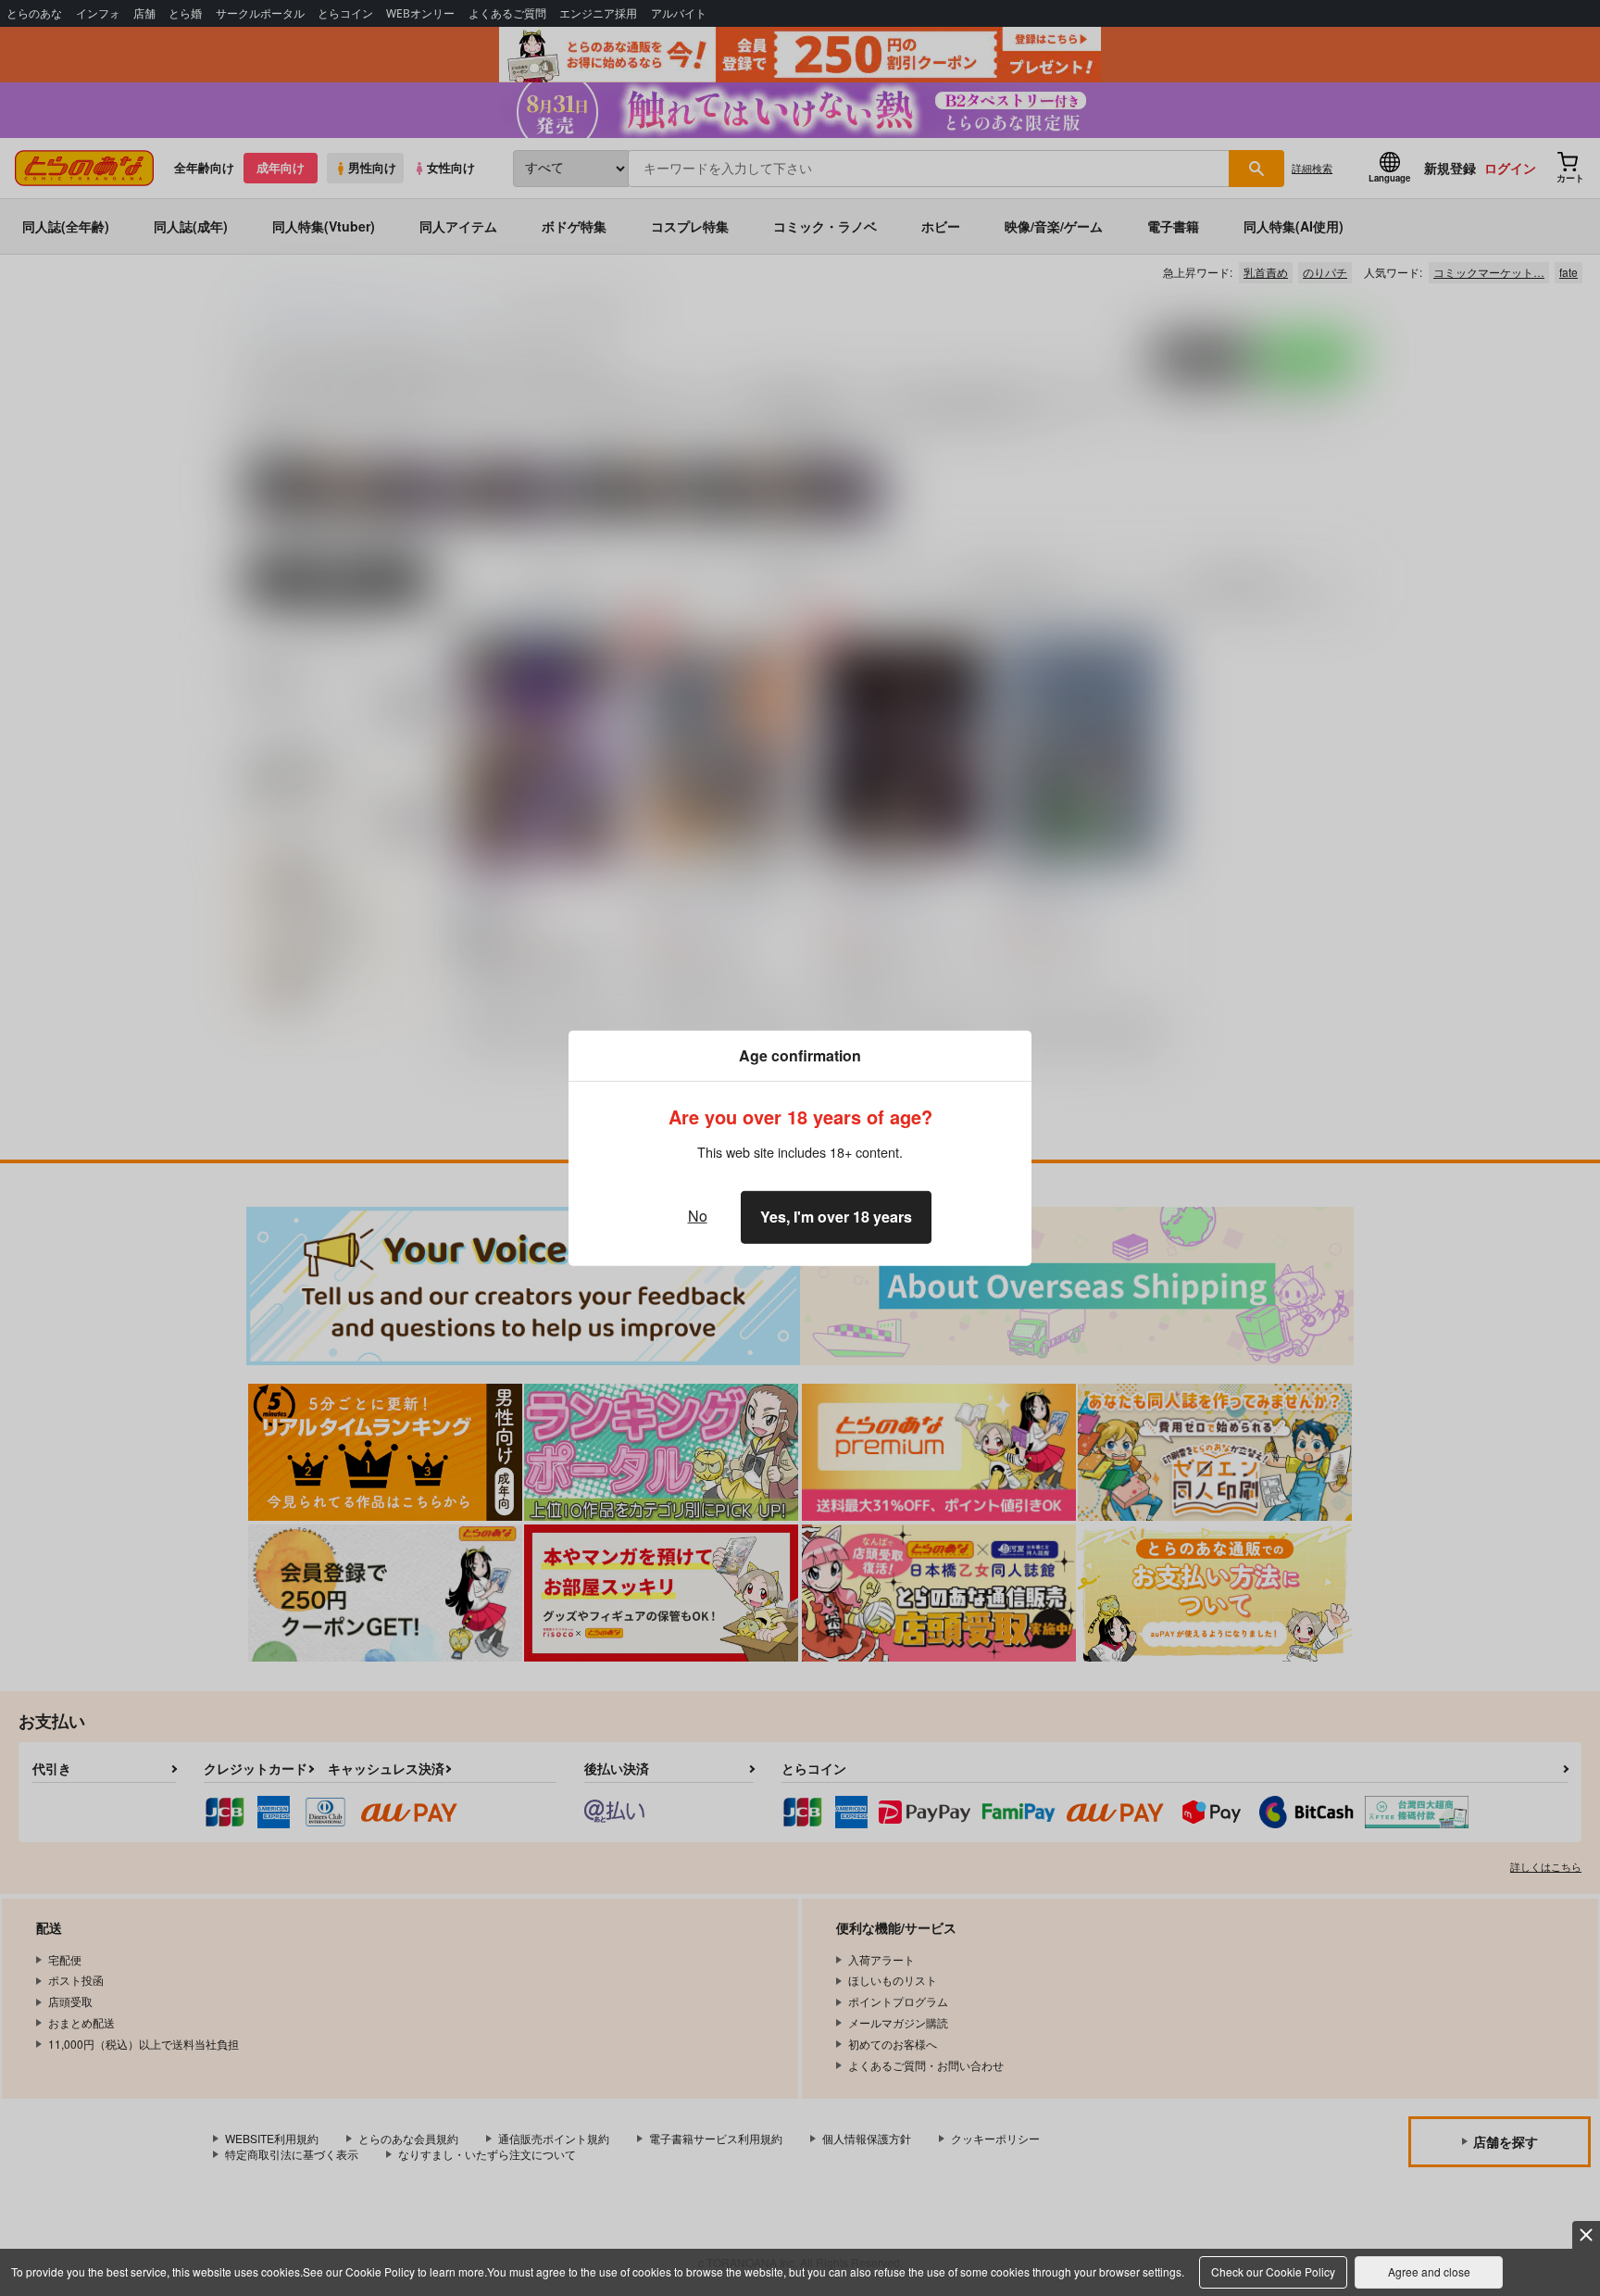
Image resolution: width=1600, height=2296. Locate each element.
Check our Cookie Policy (1273, 2271)
